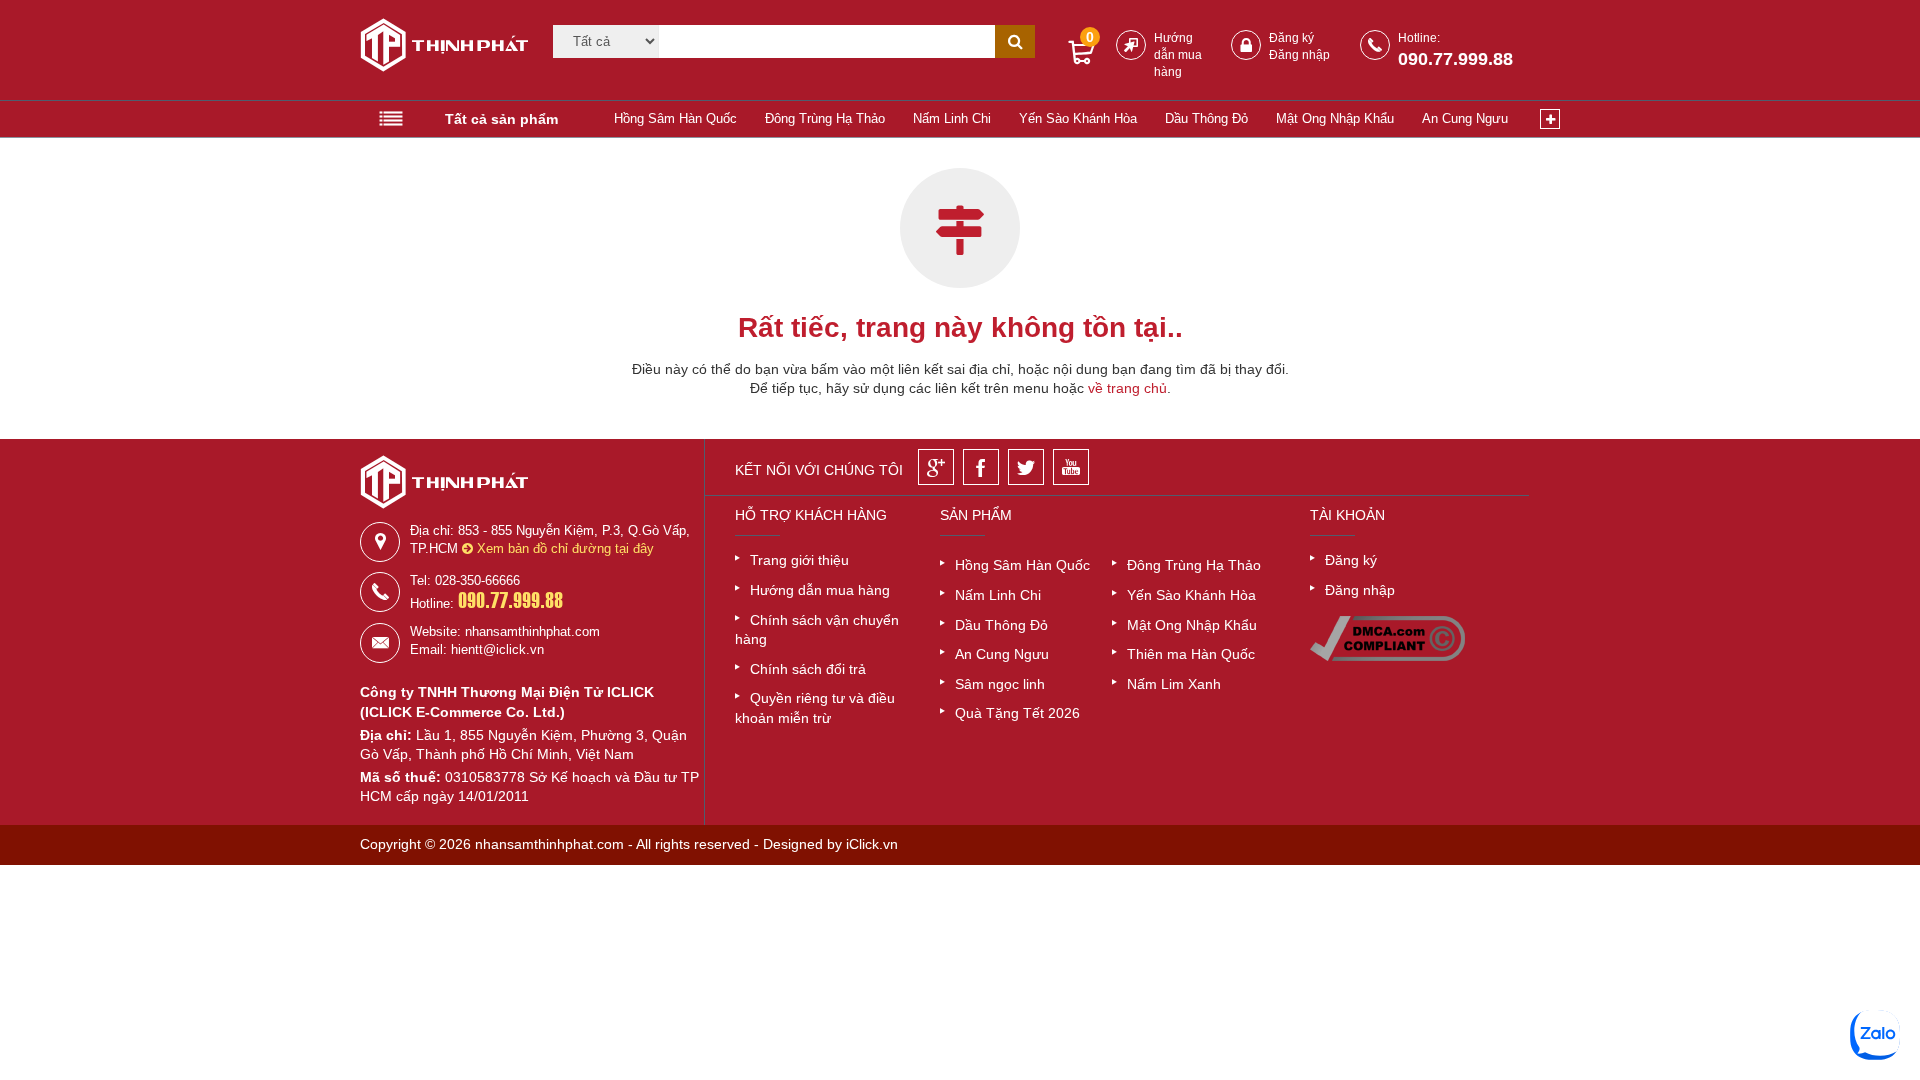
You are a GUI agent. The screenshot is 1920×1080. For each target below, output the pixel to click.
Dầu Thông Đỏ (1206, 118)
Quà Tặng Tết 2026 (1017, 713)
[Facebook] (981, 467)
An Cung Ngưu (1465, 118)
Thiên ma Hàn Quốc (1191, 654)
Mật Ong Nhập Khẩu (1335, 118)
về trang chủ (1127, 388)
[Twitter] (1026, 467)
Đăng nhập (1299, 55)
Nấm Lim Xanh (1174, 684)
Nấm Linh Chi (952, 118)
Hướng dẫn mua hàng (1178, 55)
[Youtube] (1071, 467)
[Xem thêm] (1550, 119)
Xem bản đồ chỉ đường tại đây (563, 548)
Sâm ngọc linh (1000, 684)
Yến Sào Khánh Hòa (1078, 118)
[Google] (936, 467)
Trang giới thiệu (799, 560)
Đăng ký (1291, 38)
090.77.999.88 (1455, 59)
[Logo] (437, 48)
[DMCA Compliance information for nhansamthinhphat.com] (1387, 656)
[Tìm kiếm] (1015, 41)
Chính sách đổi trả (808, 669)
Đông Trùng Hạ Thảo (825, 118)
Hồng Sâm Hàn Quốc (675, 118)
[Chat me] (1875, 1035)
